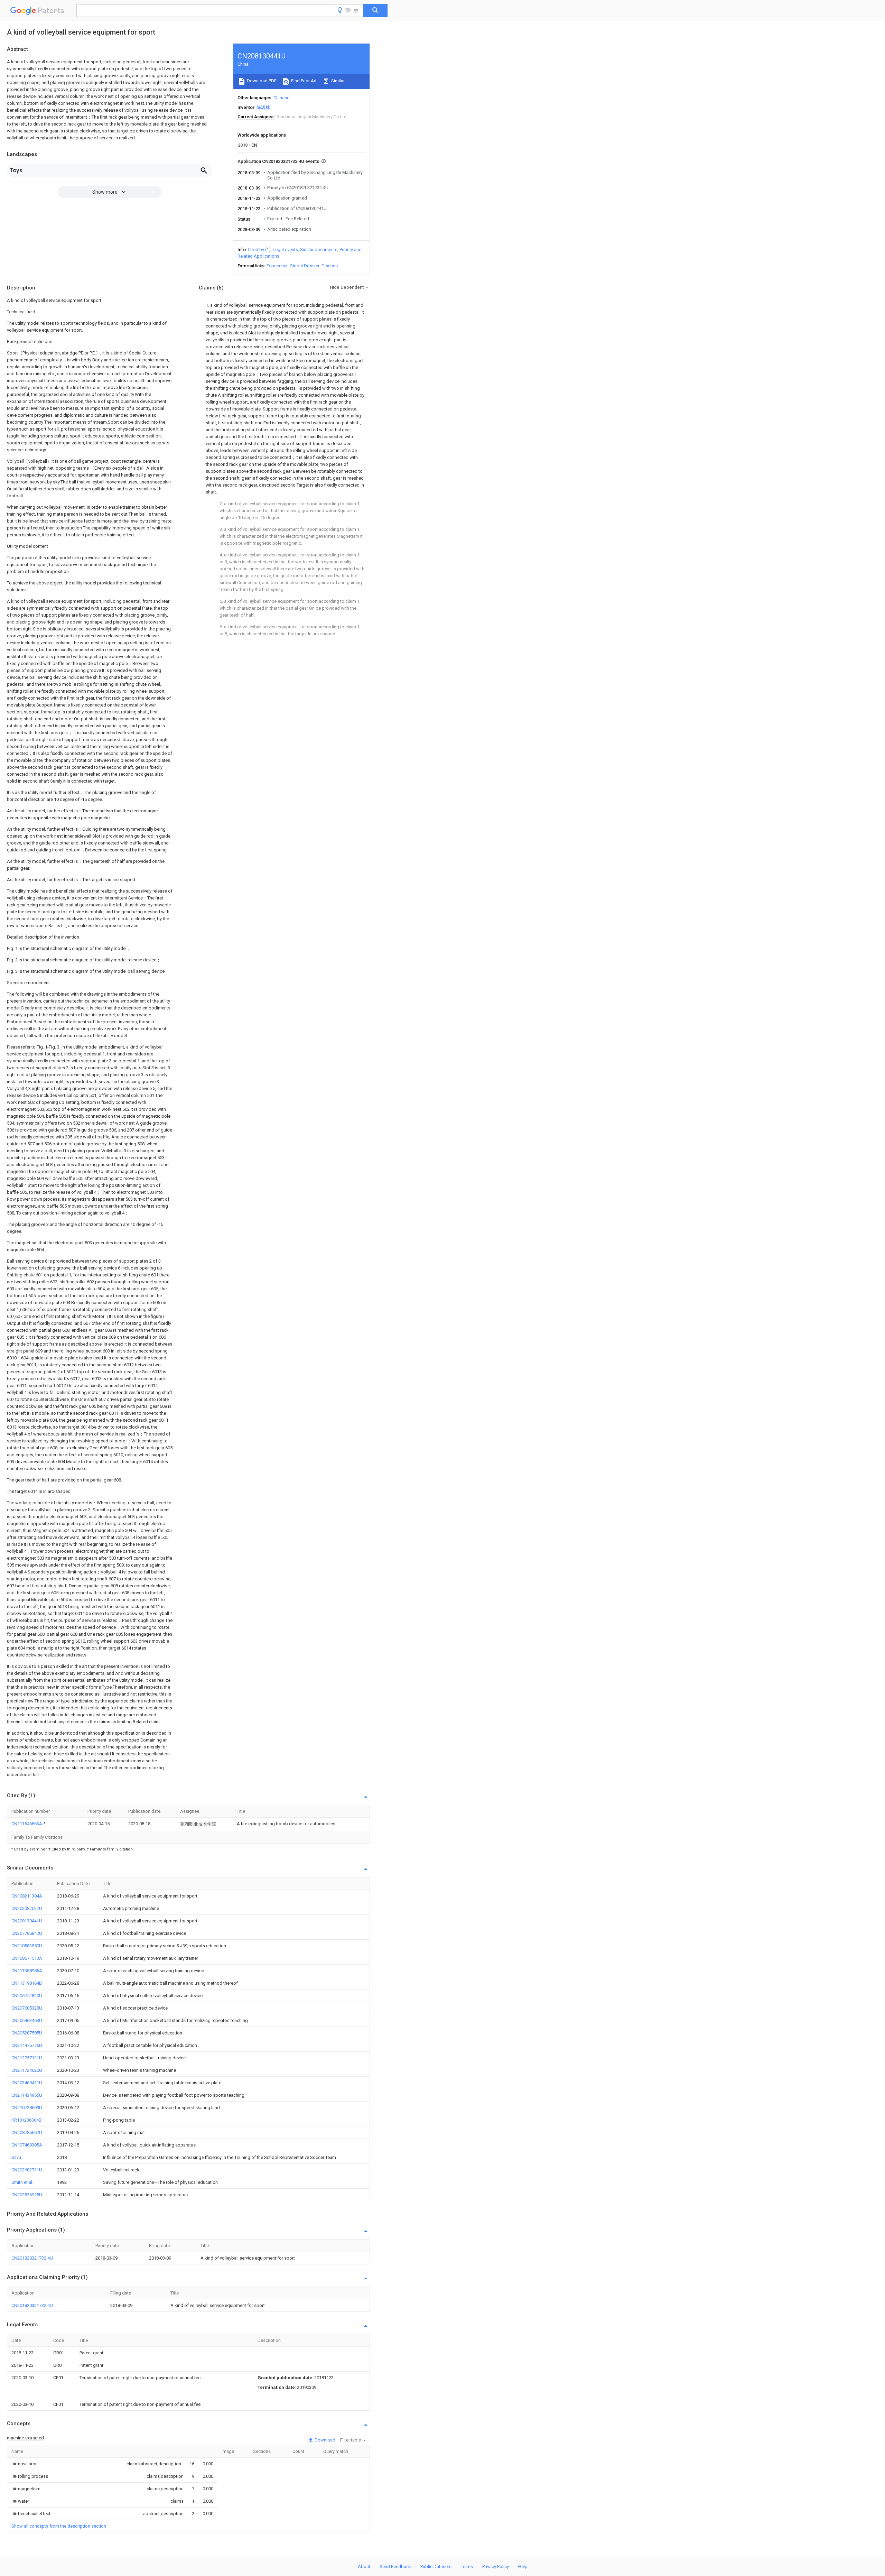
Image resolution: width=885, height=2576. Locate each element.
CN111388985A (27, 1971)
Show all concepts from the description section (59, 2526)
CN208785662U (27, 2132)
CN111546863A (27, 1824)
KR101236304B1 (28, 2120)
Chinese (281, 98)
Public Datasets (436, 2566)
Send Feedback (395, 2566)
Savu (16, 2157)
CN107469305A (27, 2145)
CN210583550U (27, 1946)
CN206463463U (27, 2020)
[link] (25, 2464)
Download (324, 2440)
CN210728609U (27, 2108)
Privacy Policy (496, 2566)
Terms (467, 2566)
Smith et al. (22, 2182)
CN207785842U (27, 1933)
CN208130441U (27, 1921)
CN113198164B (27, 1983)
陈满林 (263, 107)
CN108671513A (27, 1958)
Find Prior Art (303, 81)
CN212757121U (27, 2058)
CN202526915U (27, 2195)
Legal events (285, 250)
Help (523, 2566)
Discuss (330, 266)
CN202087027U (27, 1908)
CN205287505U (27, 2033)
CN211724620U (27, 2070)
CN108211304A (27, 1896)
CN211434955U (27, 2095)
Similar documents (319, 250)
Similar (337, 81)
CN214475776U (27, 2045)
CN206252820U (27, 1996)
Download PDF (261, 81)
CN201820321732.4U (32, 2258)
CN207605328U (27, 2008)
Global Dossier (305, 266)
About (364, 2566)
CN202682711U (27, 2170)
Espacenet (277, 266)
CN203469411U (27, 2083)
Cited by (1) (259, 250)
